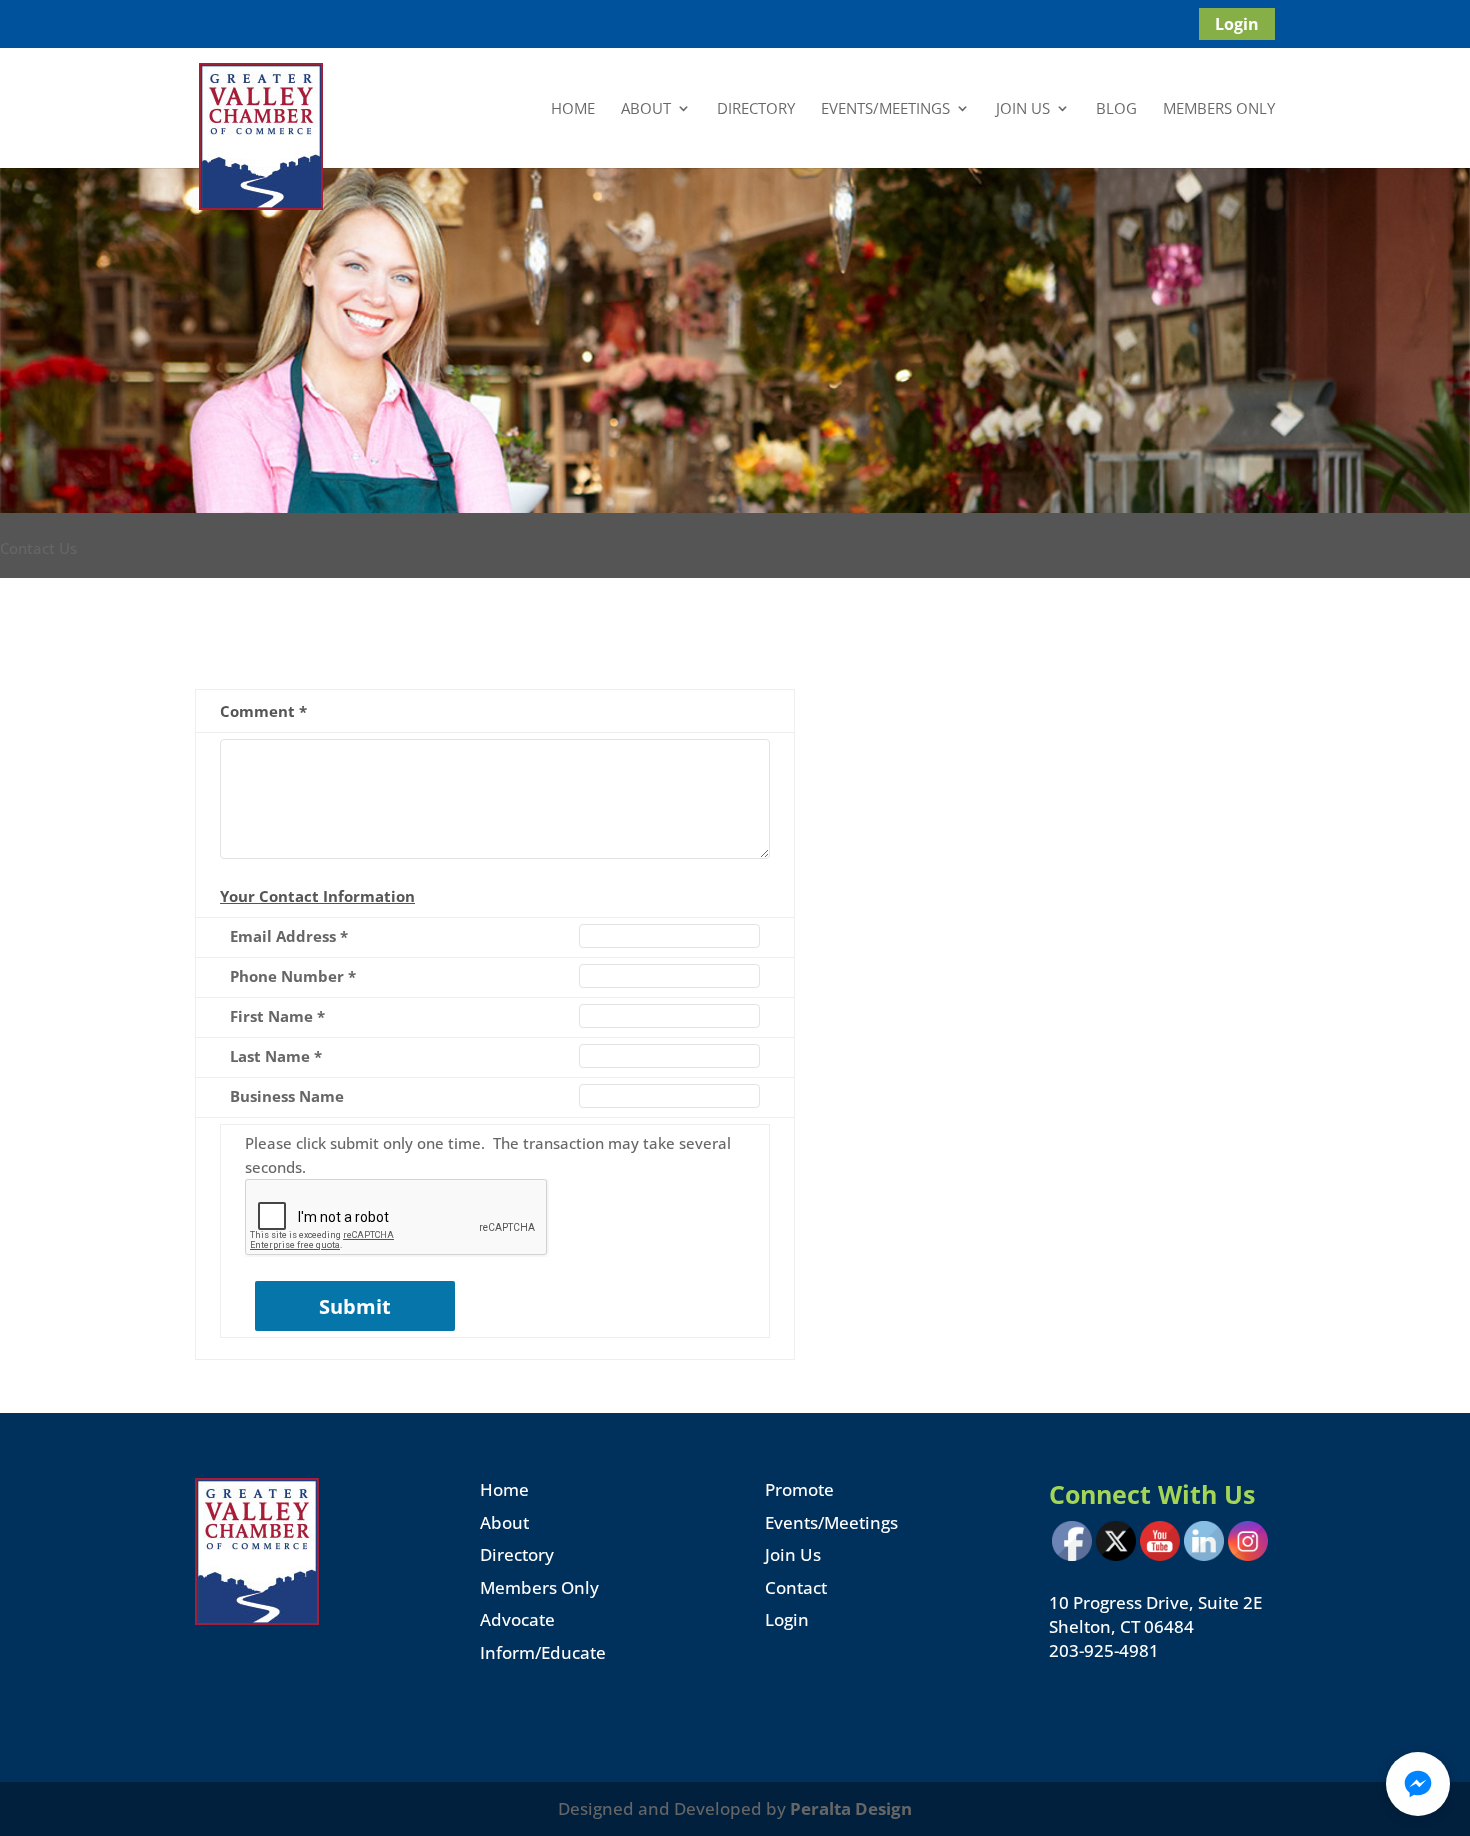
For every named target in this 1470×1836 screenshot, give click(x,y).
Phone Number (293, 976)
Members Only (1219, 109)
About (646, 109)
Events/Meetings (885, 109)
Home (573, 109)
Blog (1116, 109)
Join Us (1023, 109)
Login (1237, 24)
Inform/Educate (543, 1652)
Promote (799, 1489)
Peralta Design (851, 1808)
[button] (1418, 1784)
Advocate (517, 1619)
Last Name (276, 1056)
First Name (277, 1016)
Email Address (289, 936)
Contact (796, 1587)
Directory (756, 109)
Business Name (287, 1096)
